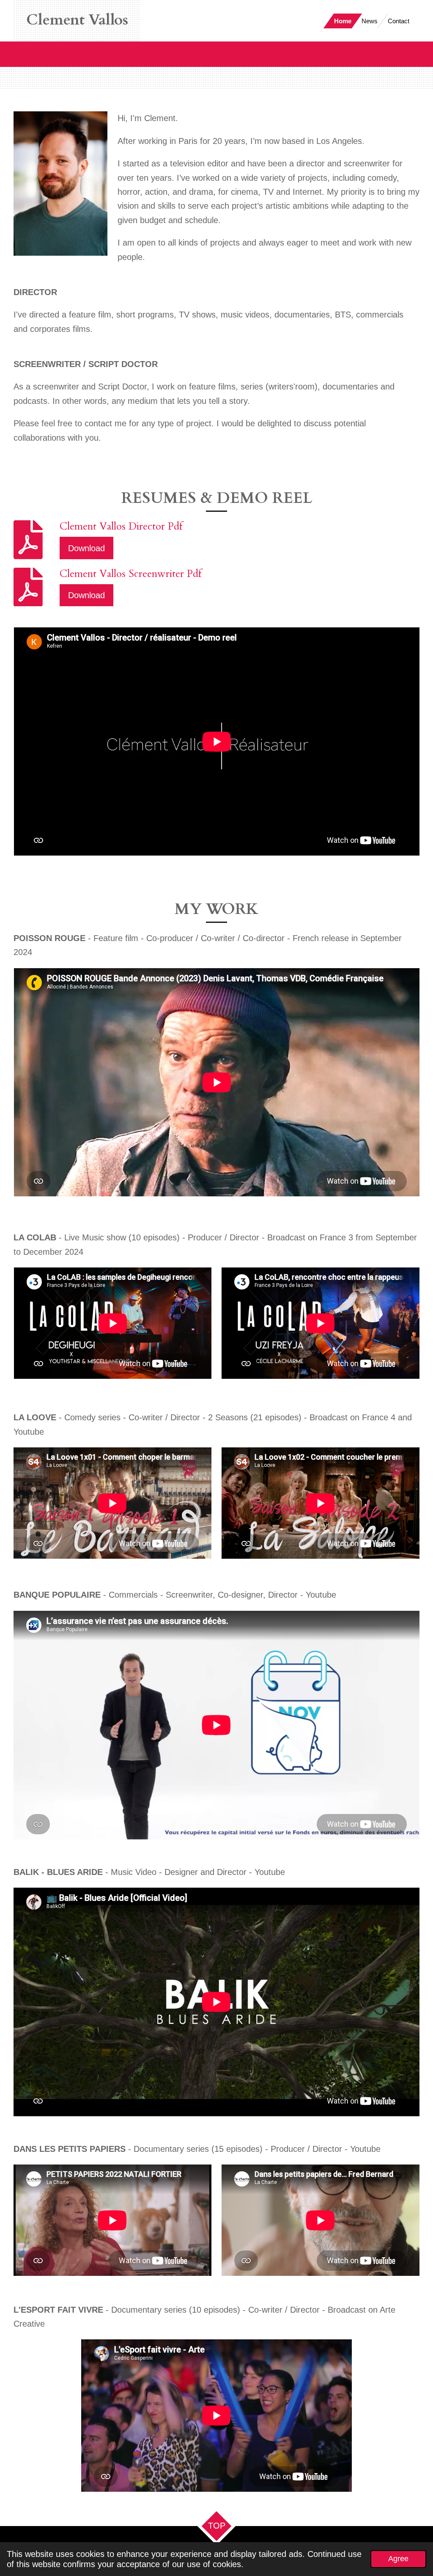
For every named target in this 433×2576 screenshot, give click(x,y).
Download (86, 548)
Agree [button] (398, 2559)
